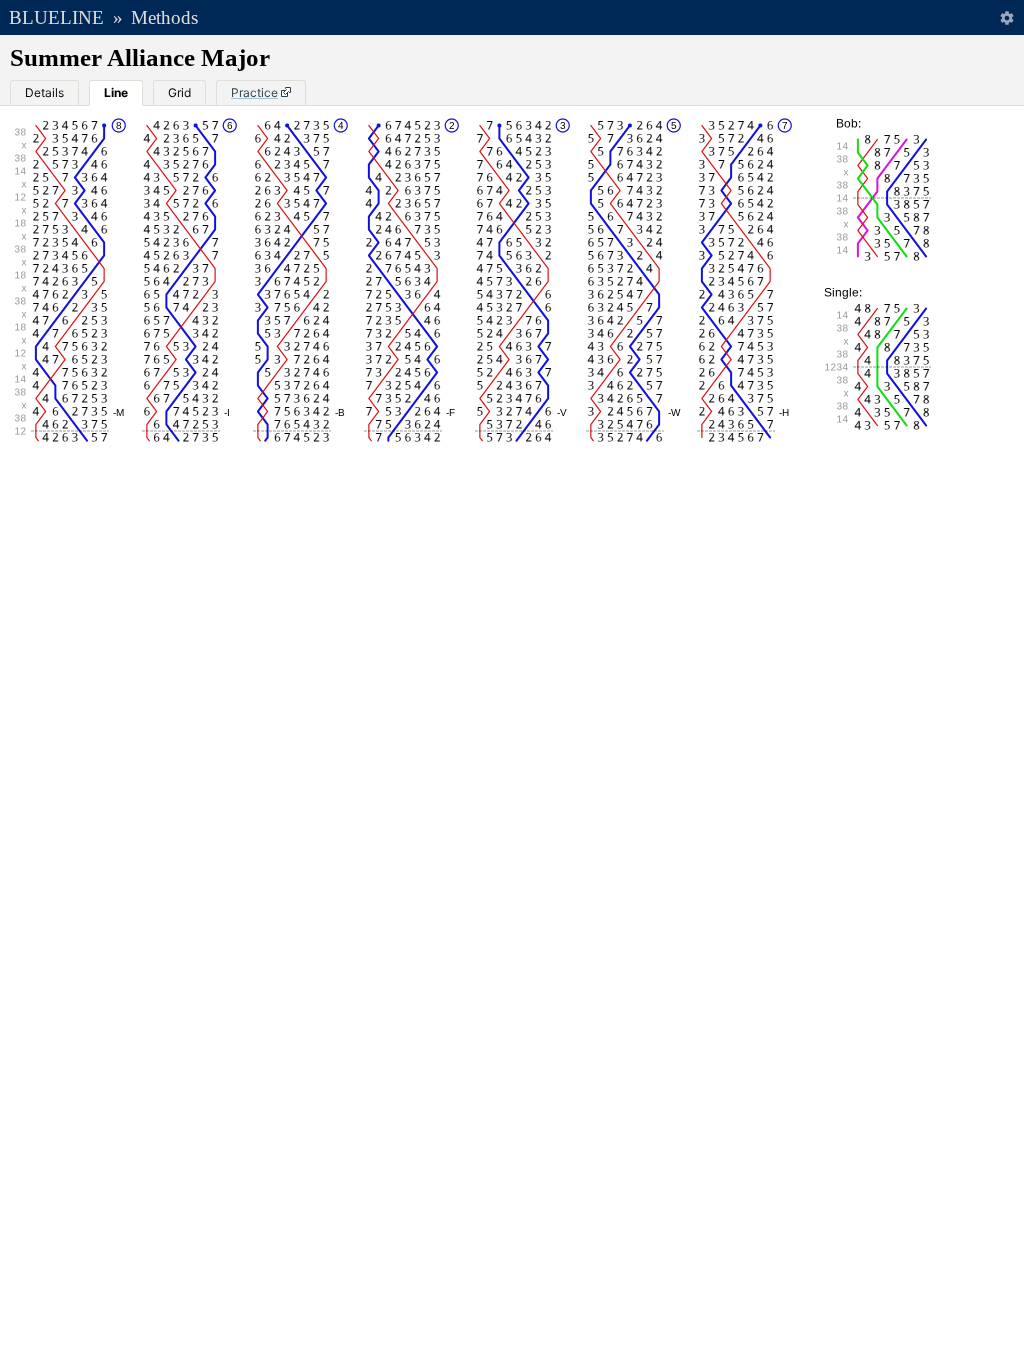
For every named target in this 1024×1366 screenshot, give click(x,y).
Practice (254, 92)
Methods (164, 17)
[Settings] (1006, 17)
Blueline (56, 17)
